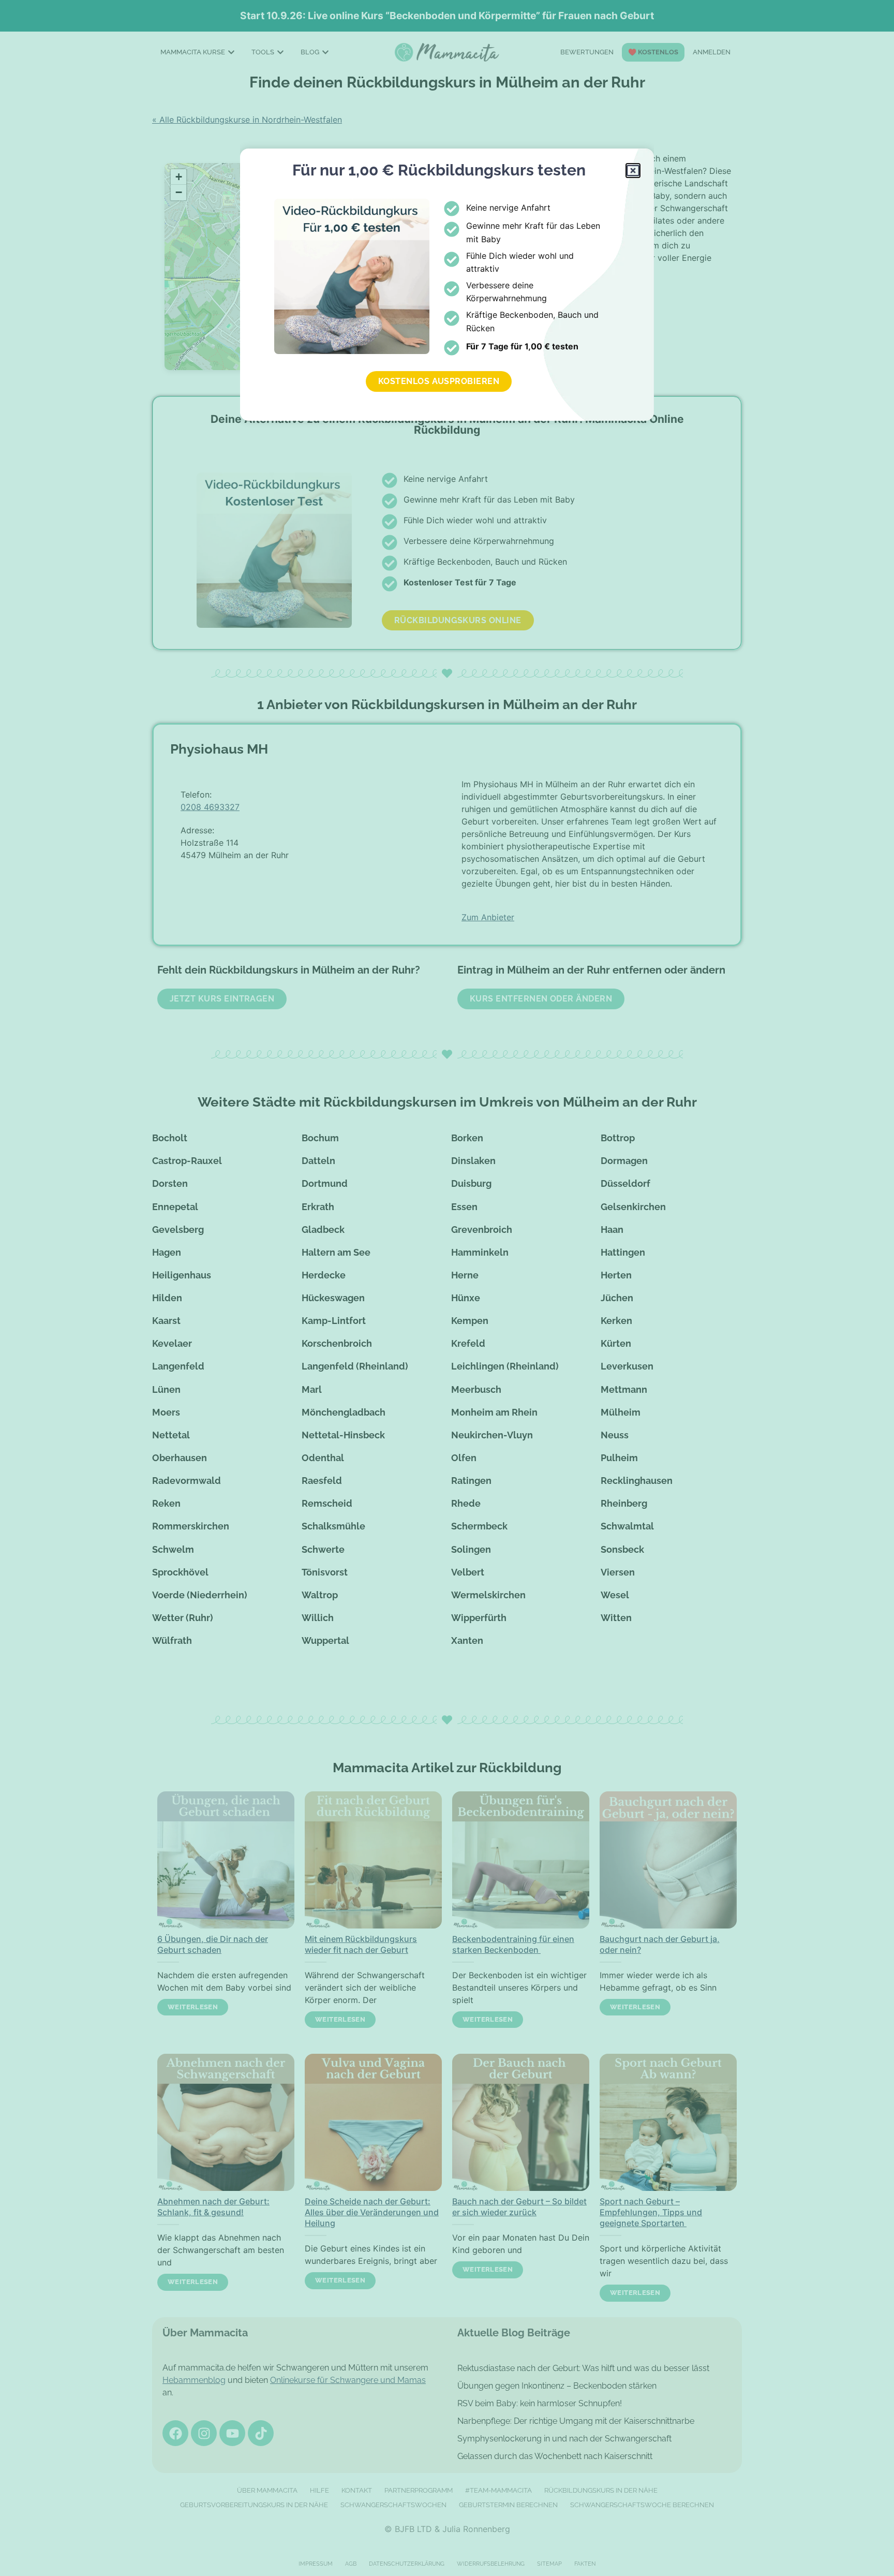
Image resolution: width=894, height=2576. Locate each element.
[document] (447, 1288)
